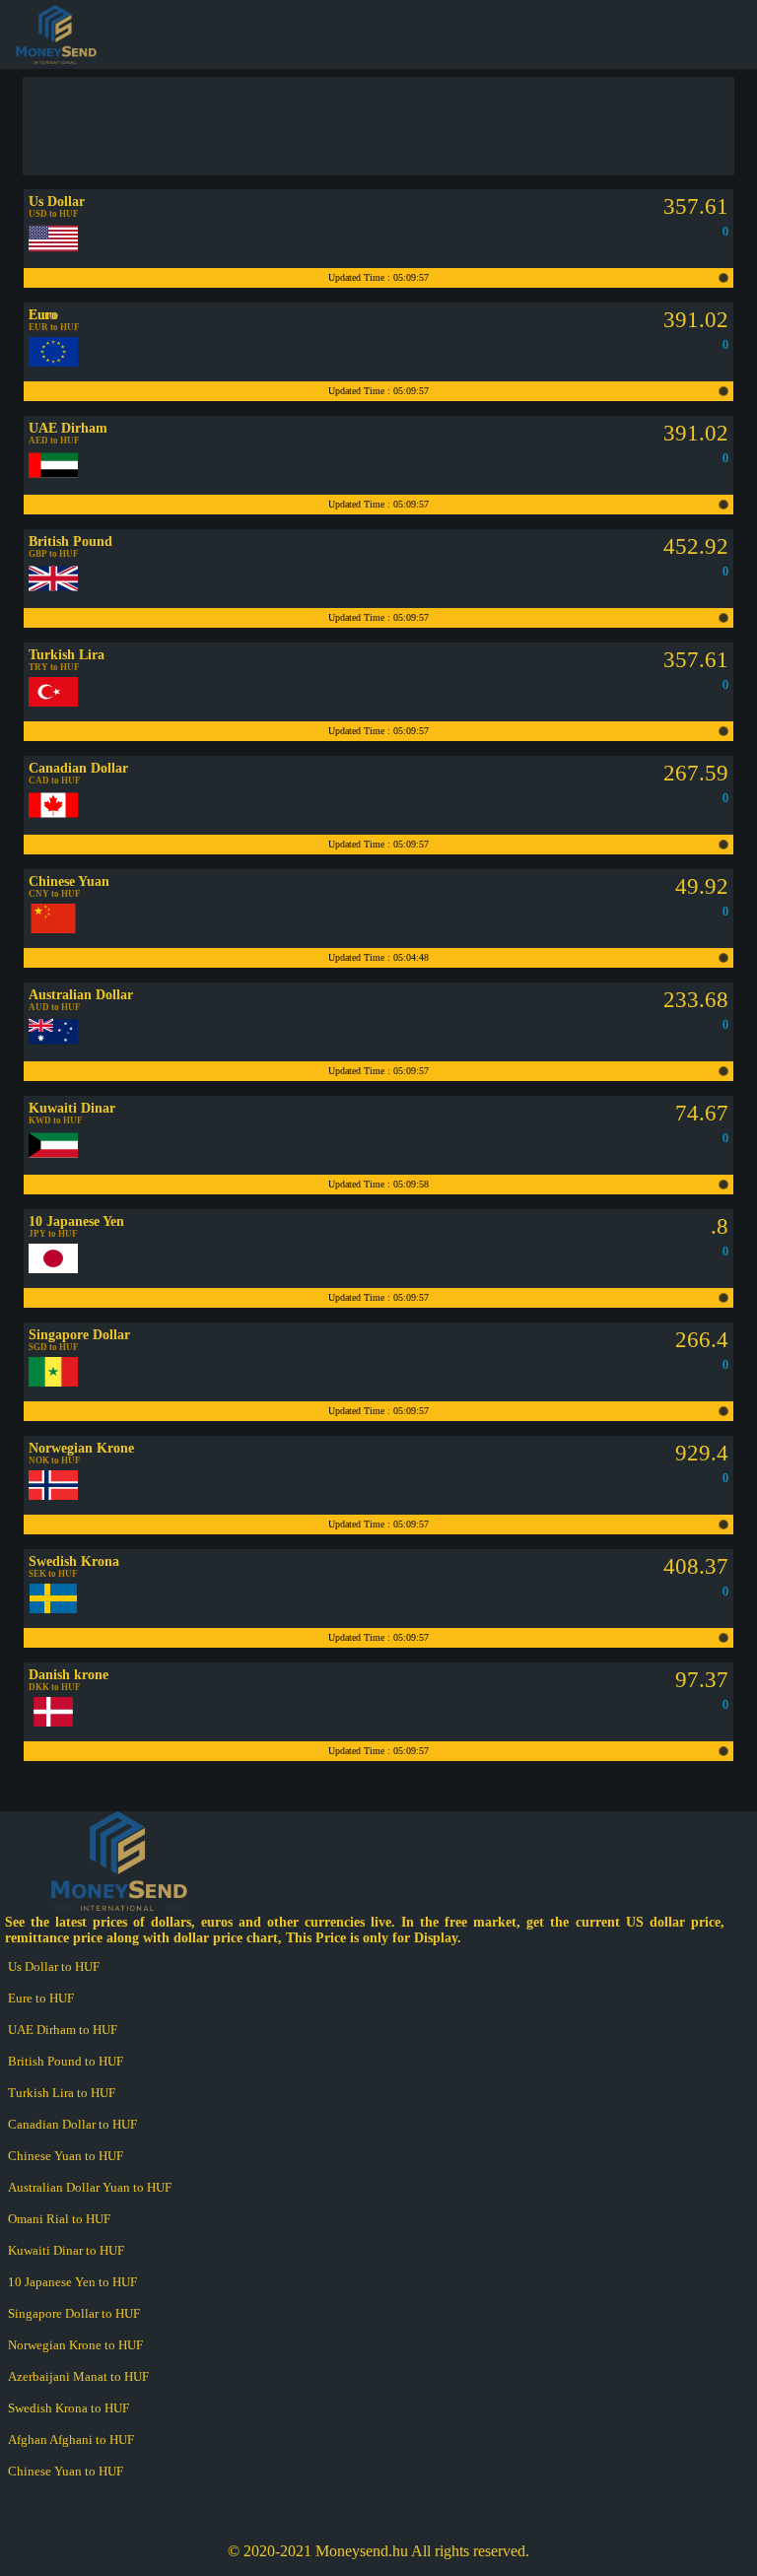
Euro (42, 315)
